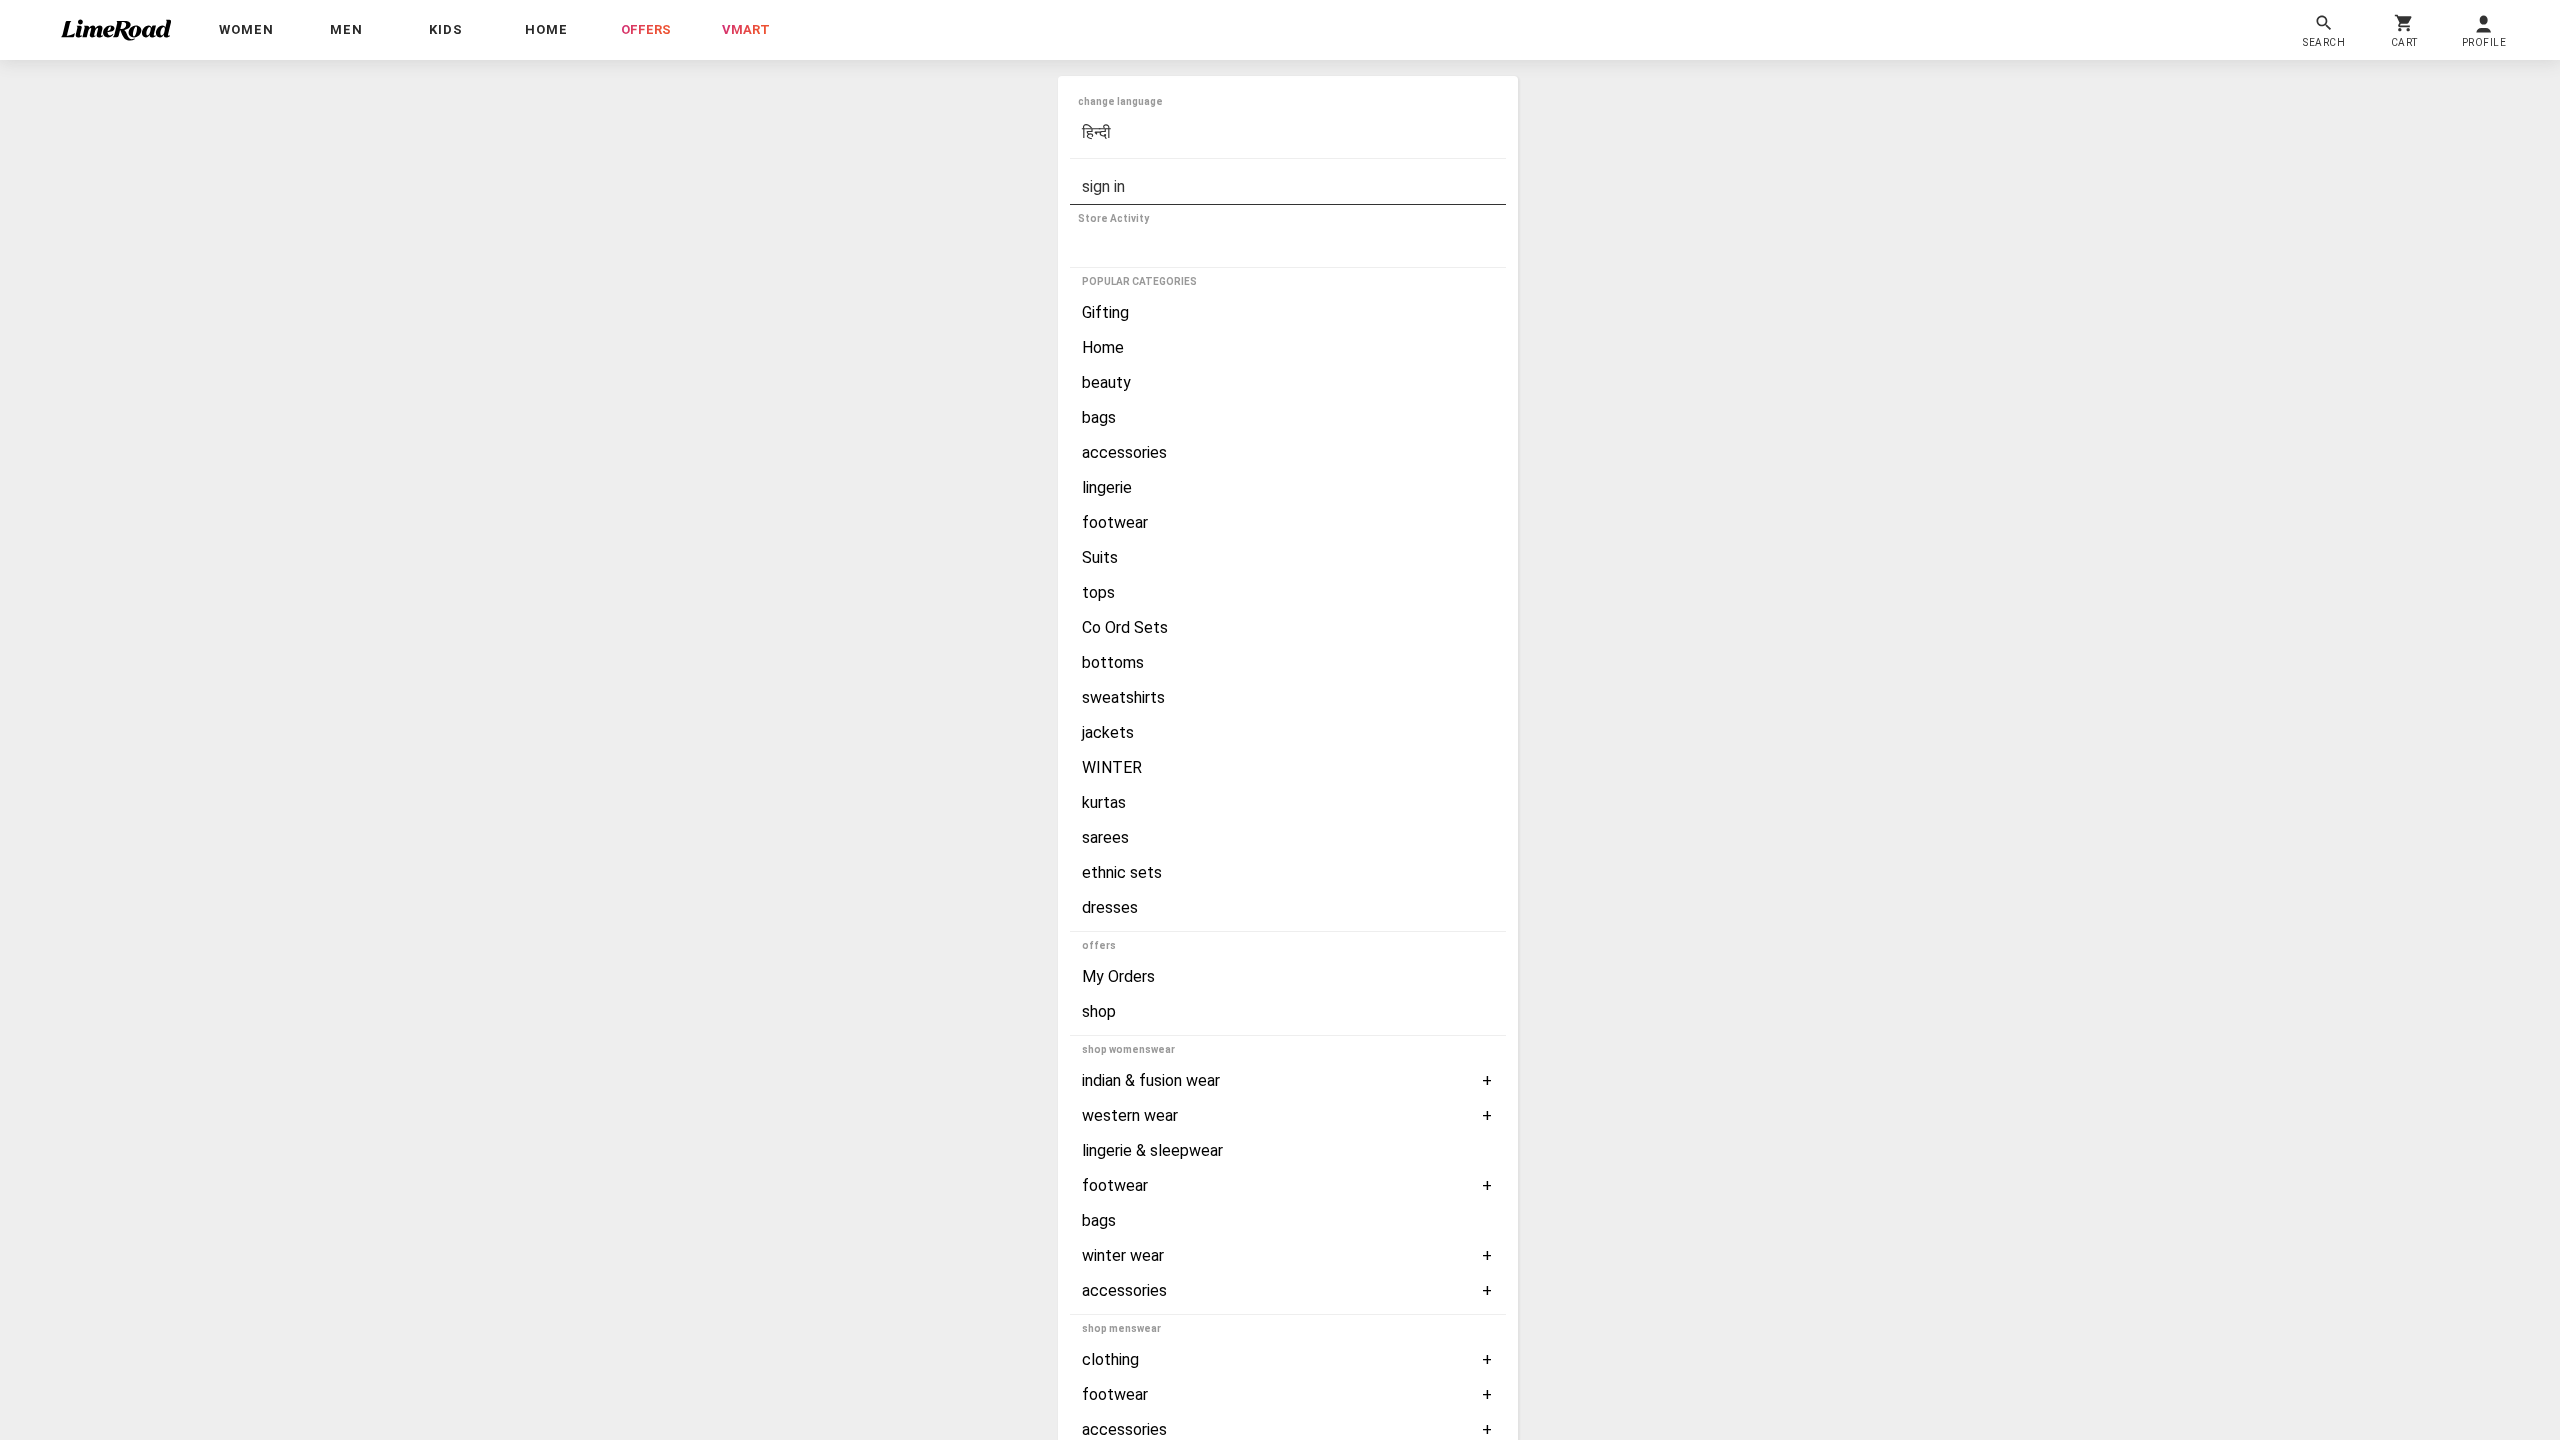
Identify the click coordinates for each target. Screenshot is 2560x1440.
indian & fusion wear (1151, 1080)
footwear (1115, 522)
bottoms (1113, 662)
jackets (1108, 732)
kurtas (1104, 802)
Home (1103, 347)
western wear (1130, 1115)
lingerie (1107, 487)
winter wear (1123, 1255)
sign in (1103, 186)
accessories (1124, 452)
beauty (1106, 382)
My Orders (1118, 976)
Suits (1100, 557)
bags (1099, 417)
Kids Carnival (1126, 247)
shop (1099, 1011)
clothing (1110, 1359)
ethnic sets (1122, 872)
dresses (1110, 907)
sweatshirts (1123, 697)
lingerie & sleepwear (1152, 1150)
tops (1098, 592)
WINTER (1112, 767)
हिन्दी (1096, 132)
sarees (1105, 837)
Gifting (1105, 312)
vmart (746, 29)
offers (646, 29)
